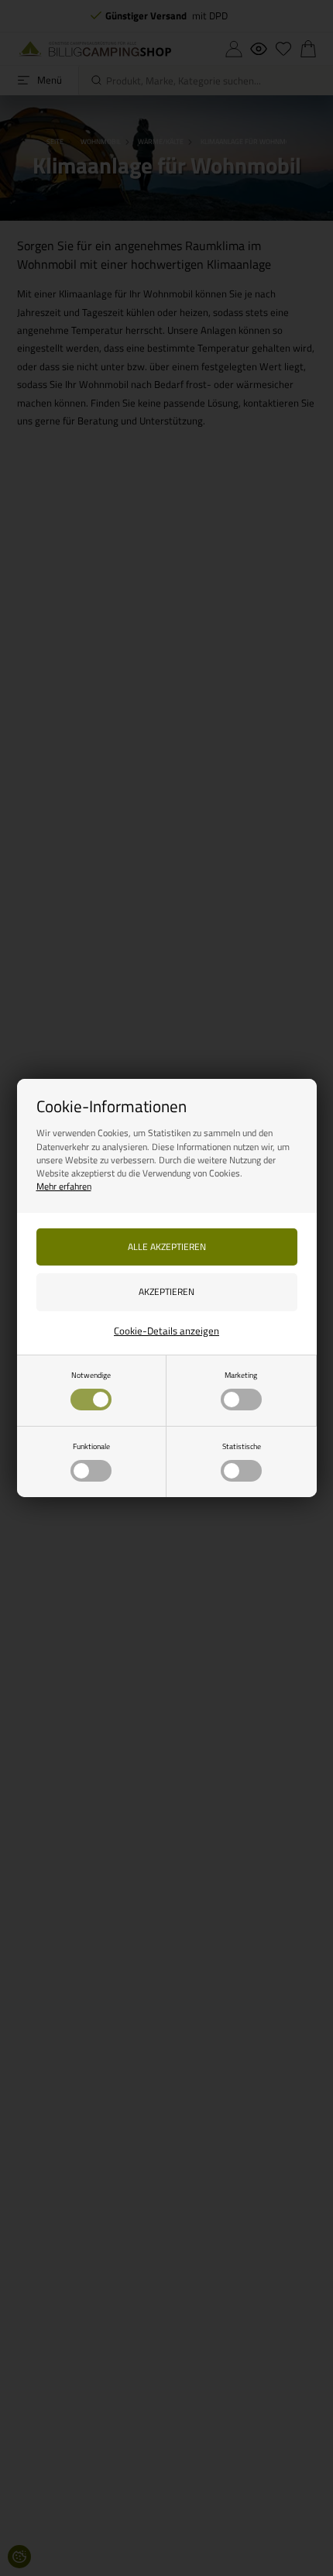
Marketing (241, 1375)
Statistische (242, 1446)
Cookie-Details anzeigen (166, 1331)
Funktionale (91, 1446)
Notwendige (91, 1375)
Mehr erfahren (64, 1186)
